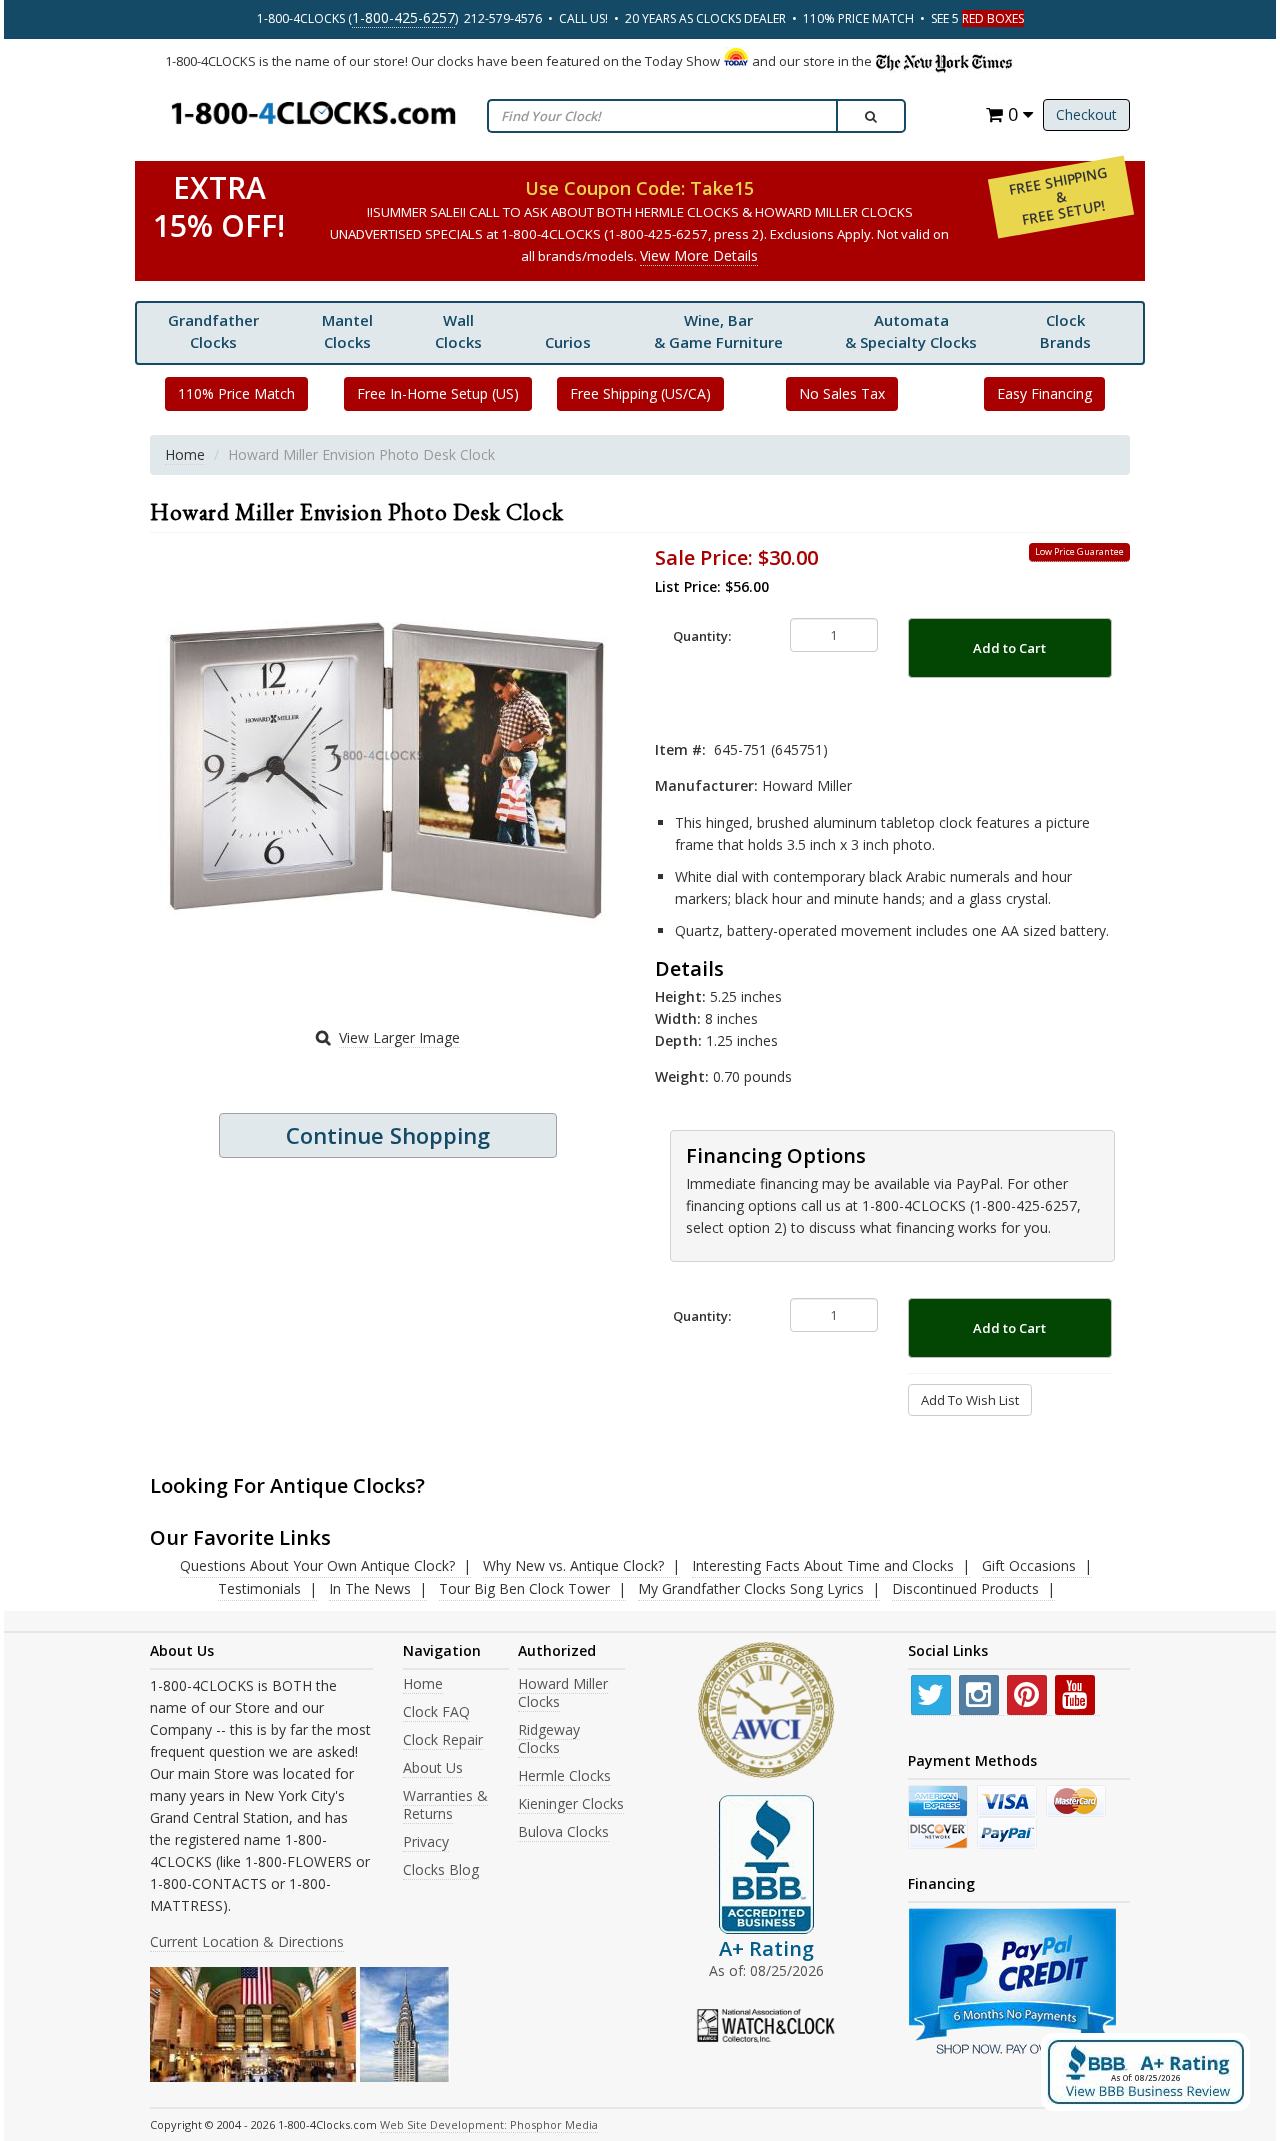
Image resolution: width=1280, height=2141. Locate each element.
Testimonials (259, 1588)
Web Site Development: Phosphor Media (489, 2124)
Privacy (426, 1841)
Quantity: (702, 636)
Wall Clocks (458, 331)
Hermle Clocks (564, 1775)
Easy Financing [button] (1044, 393)
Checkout (1086, 114)
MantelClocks (347, 331)
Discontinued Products (965, 1588)
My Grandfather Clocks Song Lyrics (751, 1588)
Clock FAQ (436, 1711)
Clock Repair (443, 1739)
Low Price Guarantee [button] (1079, 551)
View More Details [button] (699, 255)
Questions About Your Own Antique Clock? (317, 1565)
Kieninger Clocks (571, 1803)
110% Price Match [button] (236, 393)
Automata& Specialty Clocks (911, 331)
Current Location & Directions (247, 1941)
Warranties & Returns (445, 1804)
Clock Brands (1065, 331)
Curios (568, 342)
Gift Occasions (1029, 1565)
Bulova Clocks (563, 1831)
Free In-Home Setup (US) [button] (438, 393)
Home (185, 454)
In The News (370, 1588)
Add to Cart (1009, 648)
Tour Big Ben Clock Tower (524, 1588)
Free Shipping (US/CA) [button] (640, 393)
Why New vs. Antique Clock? (573, 1565)
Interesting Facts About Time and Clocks (823, 1565)
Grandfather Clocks (213, 331)
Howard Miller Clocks (563, 1692)
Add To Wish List (970, 1400)
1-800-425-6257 (403, 17)
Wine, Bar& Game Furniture (718, 331)
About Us (433, 1767)
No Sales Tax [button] (842, 393)
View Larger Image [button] (399, 1037)
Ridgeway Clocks (549, 1738)
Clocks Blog (441, 1869)
